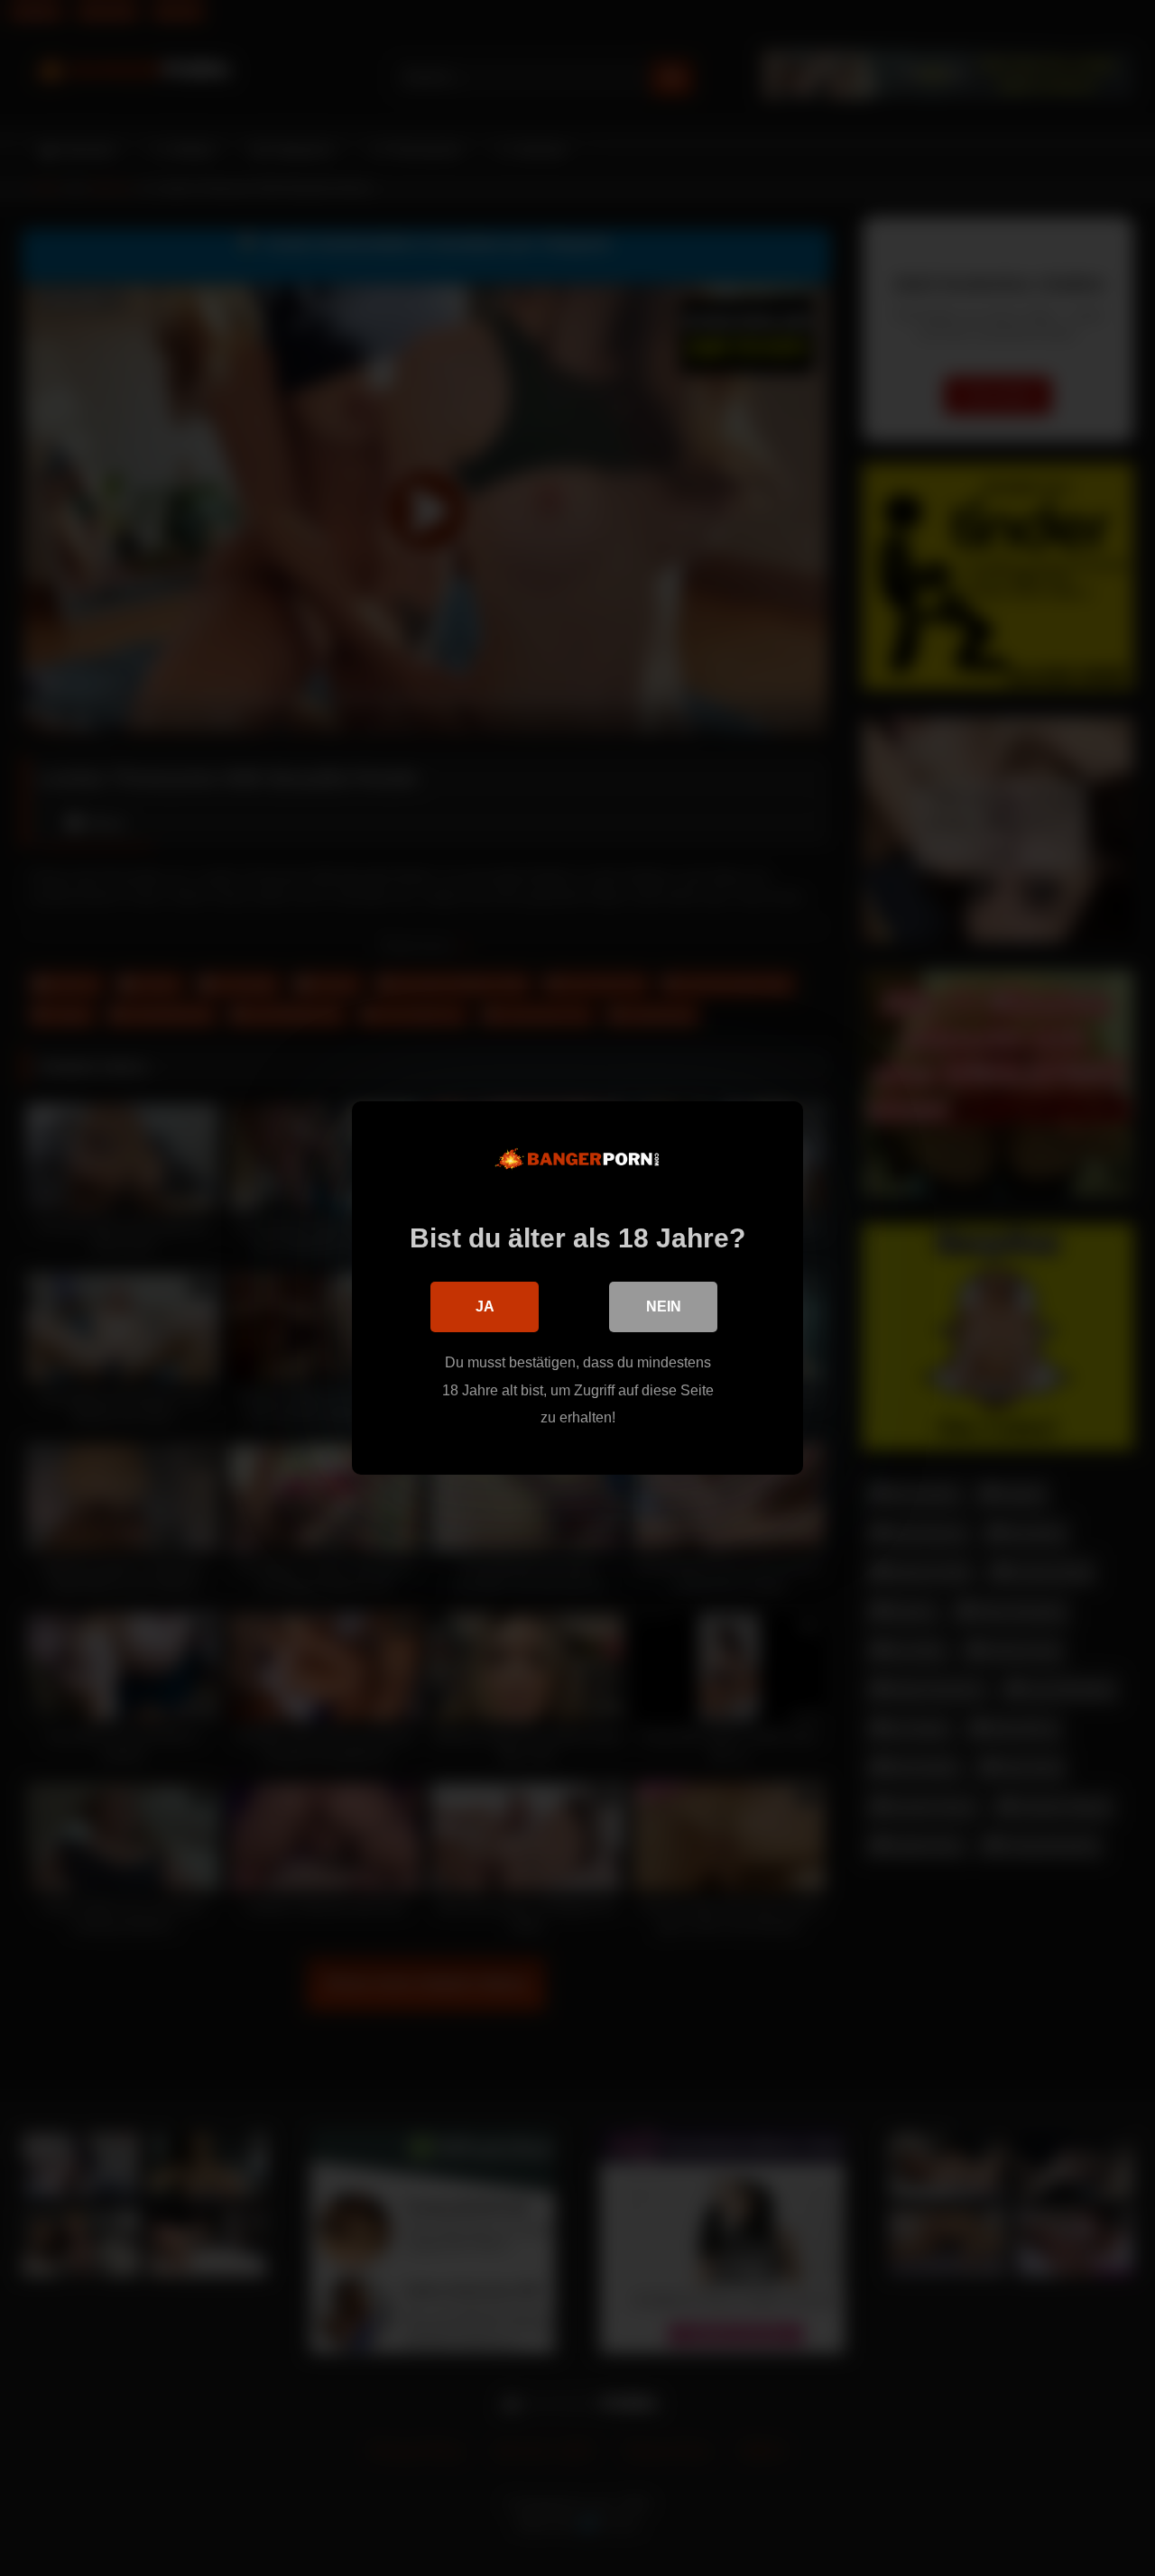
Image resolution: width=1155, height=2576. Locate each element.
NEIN (664, 1306)
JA (485, 1306)
